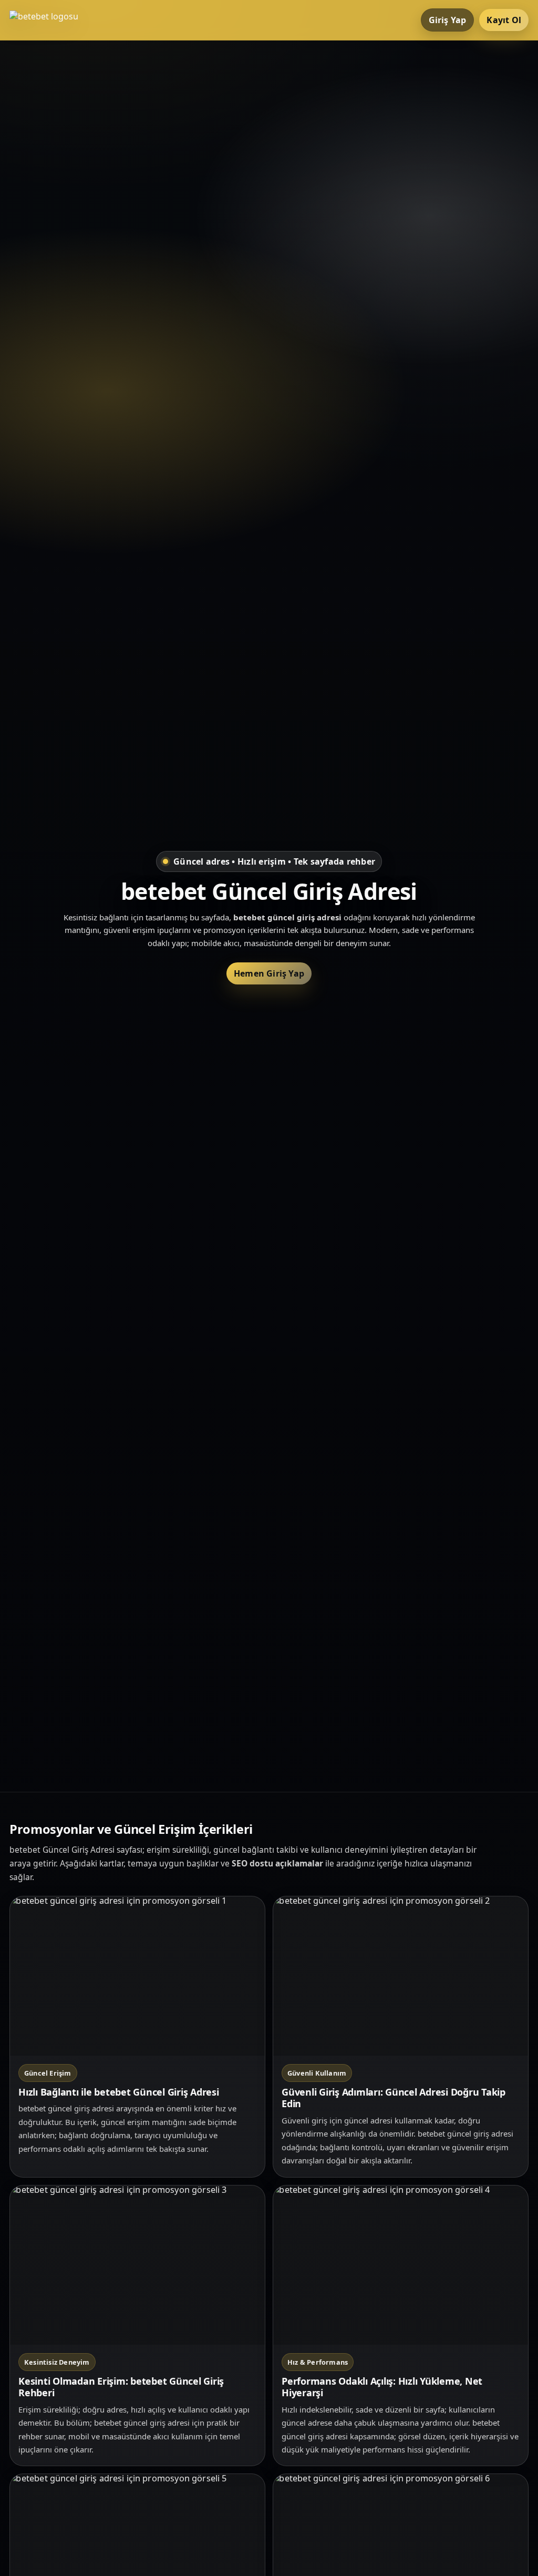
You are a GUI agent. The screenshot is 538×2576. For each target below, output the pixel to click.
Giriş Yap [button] (448, 20)
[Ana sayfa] (51, 20)
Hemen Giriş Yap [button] (269, 973)
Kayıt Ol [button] (504, 20)
